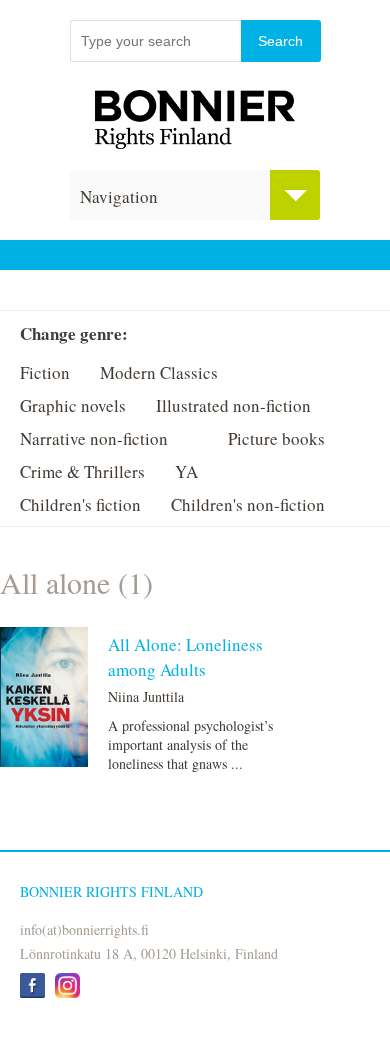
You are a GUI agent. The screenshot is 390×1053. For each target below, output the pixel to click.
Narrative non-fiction (94, 438)
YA (186, 471)
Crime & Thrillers (82, 471)
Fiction (45, 372)
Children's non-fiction (248, 504)
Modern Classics (159, 372)
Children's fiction (80, 504)
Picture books (276, 438)
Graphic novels (73, 405)
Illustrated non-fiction (233, 405)
